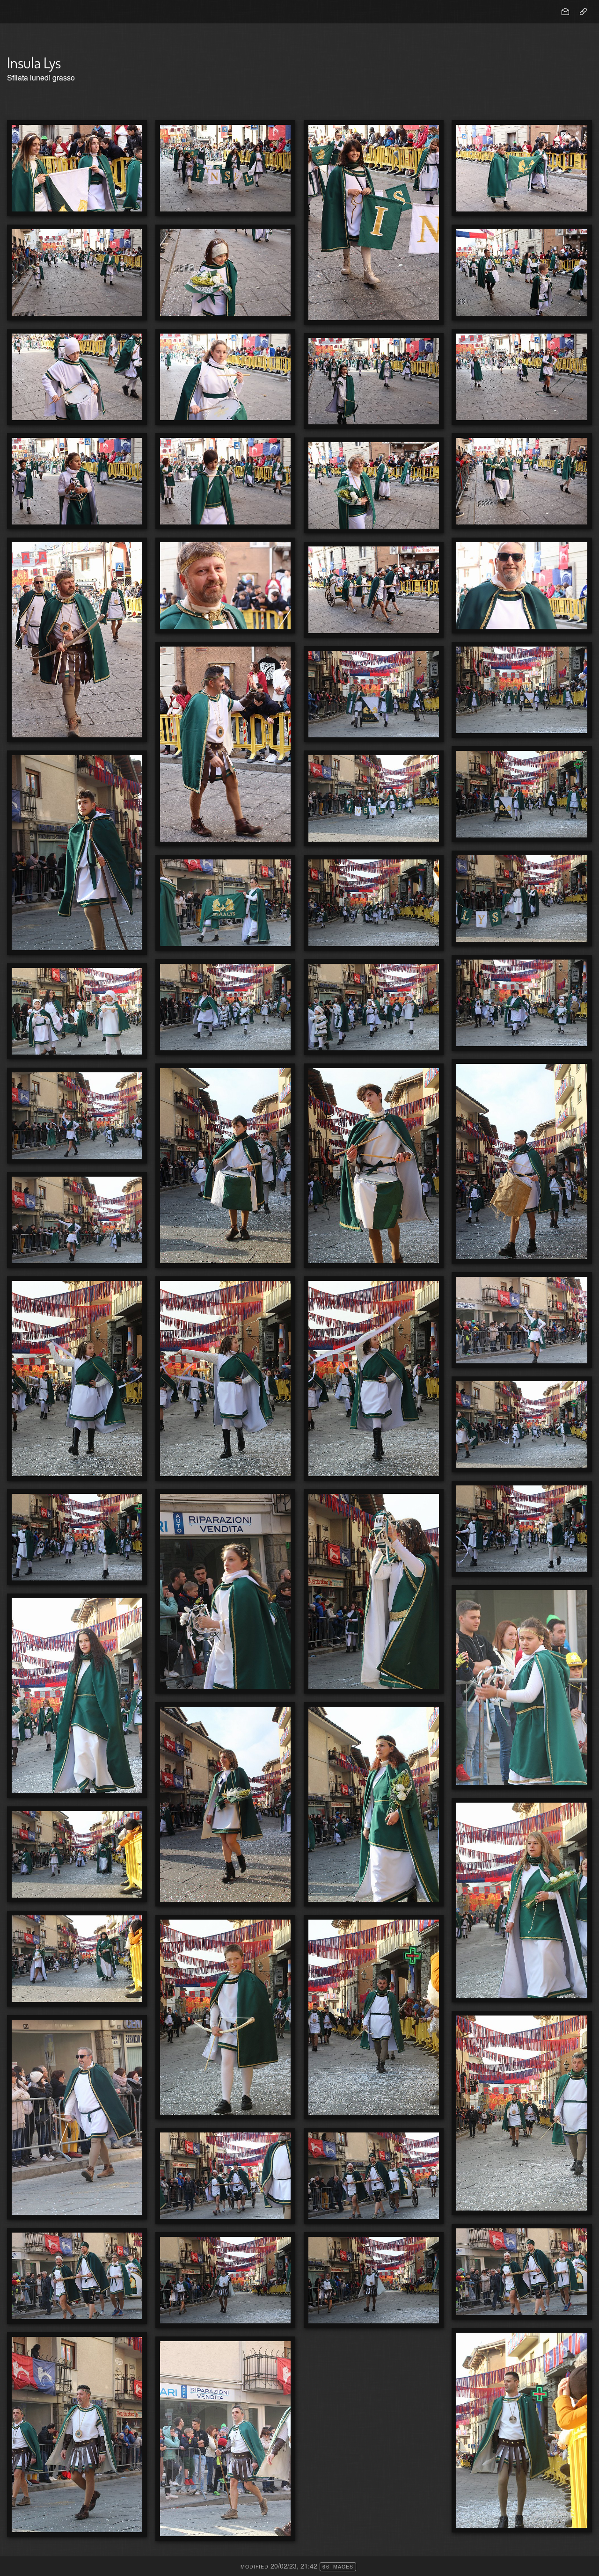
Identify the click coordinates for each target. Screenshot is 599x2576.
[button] (15, 2561)
